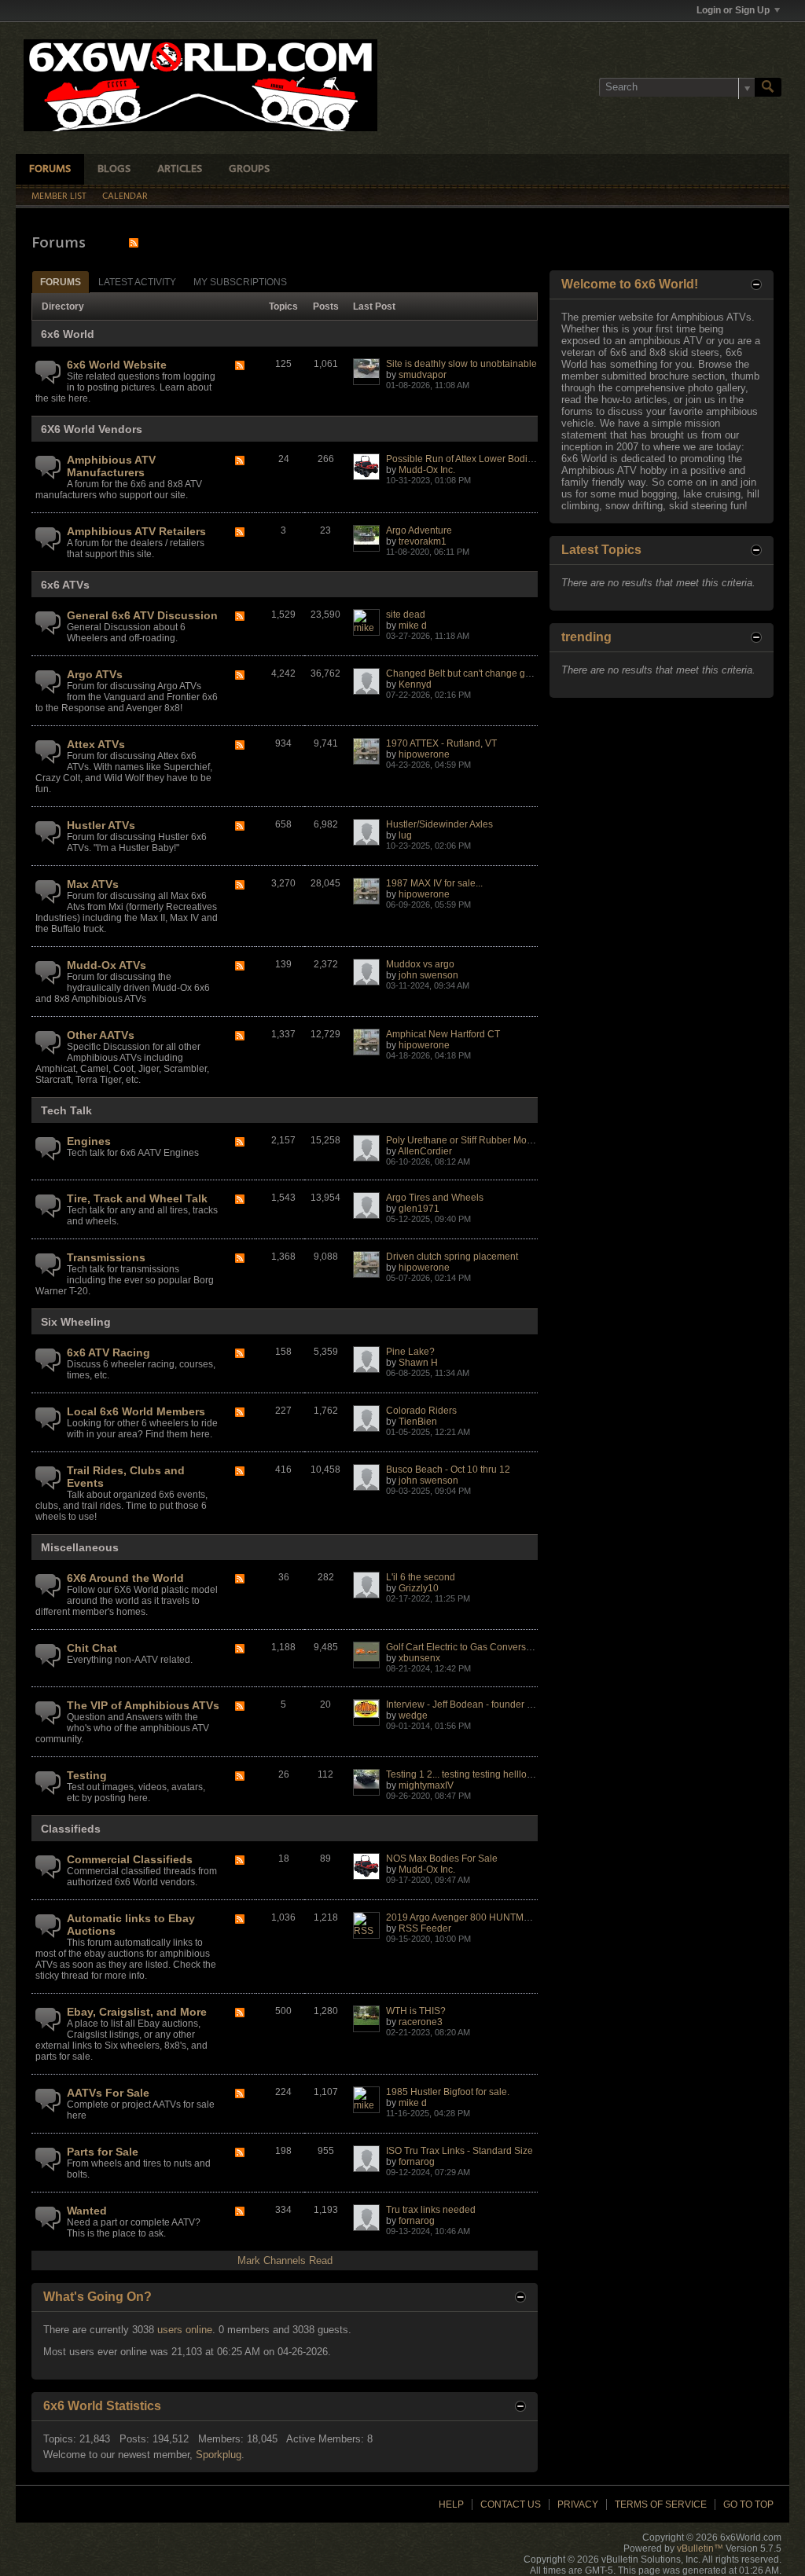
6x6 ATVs (65, 585)
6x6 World (68, 334)
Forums (50, 169)
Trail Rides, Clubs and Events (126, 1477)
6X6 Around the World (125, 1578)
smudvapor (423, 375)
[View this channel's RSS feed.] (134, 242)
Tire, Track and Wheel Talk (137, 1198)
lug (405, 835)
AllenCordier (425, 1151)
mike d (413, 626)
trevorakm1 (423, 541)
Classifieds (71, 1829)
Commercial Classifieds (130, 1859)
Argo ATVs (95, 674)
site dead (406, 615)
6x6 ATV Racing (108, 1352)
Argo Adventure (419, 530)
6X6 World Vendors (92, 429)
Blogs (114, 169)
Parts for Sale (103, 2152)
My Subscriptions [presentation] (240, 282)
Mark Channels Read (285, 2260)
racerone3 (421, 2022)
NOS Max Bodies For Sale (442, 1859)
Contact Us (511, 2504)
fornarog (417, 2162)
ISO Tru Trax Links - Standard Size (459, 2151)
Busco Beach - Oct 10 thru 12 (448, 1470)
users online (185, 2330)
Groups (249, 169)
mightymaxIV (426, 1785)
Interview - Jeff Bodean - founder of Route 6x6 (483, 1704)
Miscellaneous (80, 1547)
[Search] (768, 87)
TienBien (418, 1422)
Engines (89, 1141)
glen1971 (419, 1209)
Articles (180, 169)
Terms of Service (661, 2504)
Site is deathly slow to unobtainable (461, 364)
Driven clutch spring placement (452, 1257)
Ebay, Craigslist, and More (137, 2012)
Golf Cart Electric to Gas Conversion (463, 1647)
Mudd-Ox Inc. (427, 470)
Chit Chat (92, 1648)
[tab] (61, 282)
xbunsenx (419, 1658)
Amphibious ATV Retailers (136, 531)
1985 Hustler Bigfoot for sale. (448, 2092)
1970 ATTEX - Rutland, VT (441, 743)
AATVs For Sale (108, 2093)
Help (451, 2504)
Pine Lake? (410, 1352)
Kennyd (415, 684)
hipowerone (424, 754)
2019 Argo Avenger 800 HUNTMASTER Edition (487, 1917)
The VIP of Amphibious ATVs (143, 1705)
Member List (59, 196)
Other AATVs (101, 1035)
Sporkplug (219, 2455)
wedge (413, 1715)
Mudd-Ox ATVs (107, 965)
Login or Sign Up (733, 10)
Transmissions (106, 1257)
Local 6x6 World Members (136, 1411)
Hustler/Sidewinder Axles (439, 824)
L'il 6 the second (421, 1577)
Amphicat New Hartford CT (443, 1034)
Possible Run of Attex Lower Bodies (462, 459)
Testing (87, 1775)
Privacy (578, 2504)
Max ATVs (93, 884)
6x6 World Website (117, 365)
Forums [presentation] (61, 282)
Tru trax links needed (431, 2210)
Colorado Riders (421, 1411)
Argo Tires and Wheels (435, 1198)
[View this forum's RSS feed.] (240, 367)
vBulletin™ (700, 2548)
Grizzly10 (419, 1588)
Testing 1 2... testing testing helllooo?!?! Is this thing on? (504, 1774)
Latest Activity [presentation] (137, 282)
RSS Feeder (425, 1928)
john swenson (428, 975)
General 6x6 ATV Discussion (142, 615)
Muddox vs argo (420, 964)
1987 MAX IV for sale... (434, 883)
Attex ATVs (96, 744)
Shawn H (418, 1363)
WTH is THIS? (416, 2011)
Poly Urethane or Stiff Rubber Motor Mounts (479, 1140)
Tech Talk (66, 1110)
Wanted (87, 2211)
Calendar (125, 196)
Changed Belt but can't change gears (465, 673)
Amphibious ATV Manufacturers (111, 466)
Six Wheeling (76, 1322)
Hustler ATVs (101, 825)
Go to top (748, 2504)
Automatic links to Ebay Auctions (131, 1925)
